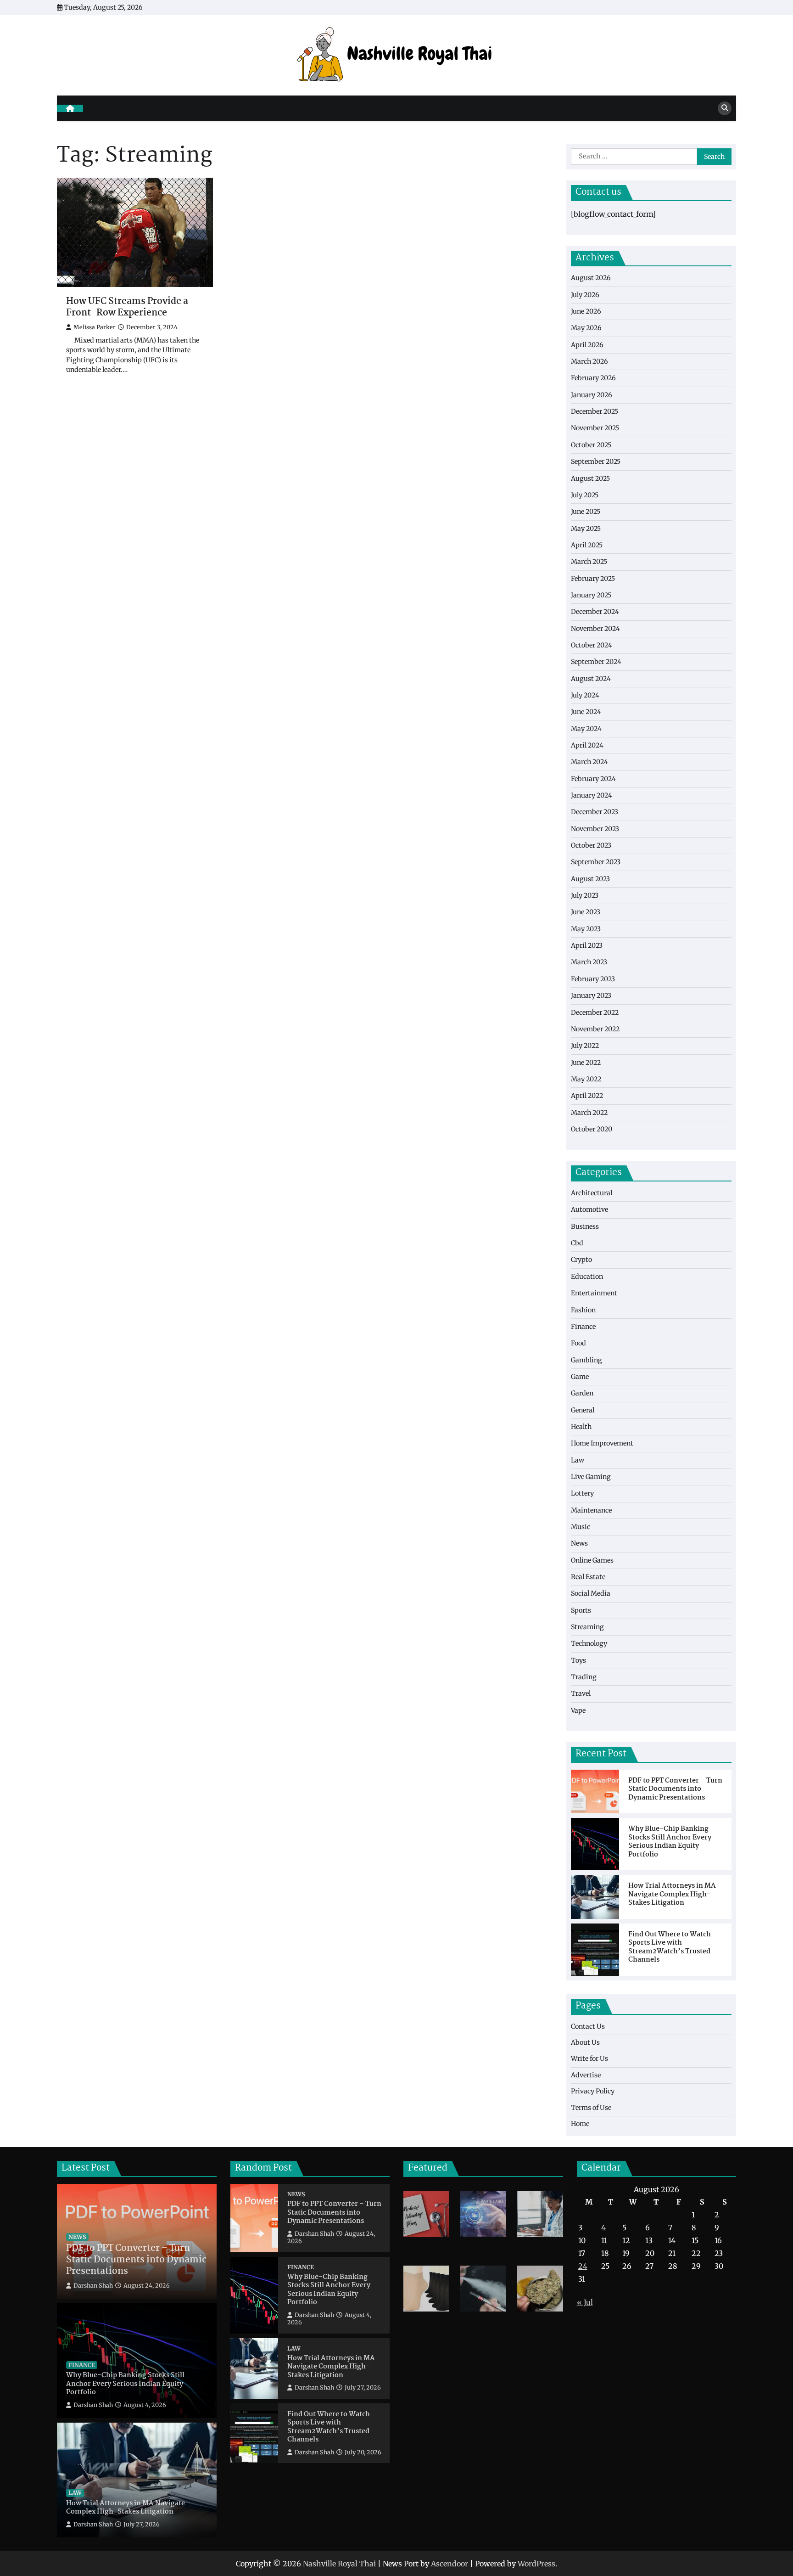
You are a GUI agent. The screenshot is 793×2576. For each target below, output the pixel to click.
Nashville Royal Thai (339, 2564)
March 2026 (589, 361)
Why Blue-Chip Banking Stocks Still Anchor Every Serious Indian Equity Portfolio (670, 1842)
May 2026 (586, 328)
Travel (581, 1693)
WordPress (536, 2564)
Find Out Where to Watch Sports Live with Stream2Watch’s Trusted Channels (670, 1947)
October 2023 (591, 845)
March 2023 (589, 962)
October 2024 (592, 645)
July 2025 (585, 495)
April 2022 (587, 1096)
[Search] (725, 108)
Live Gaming (591, 1477)
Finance (583, 1327)
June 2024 (586, 712)
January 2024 (592, 795)
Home (580, 2124)
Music (581, 1527)
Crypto (581, 1260)
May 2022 (586, 1079)
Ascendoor (450, 2564)
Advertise (586, 2075)
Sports (581, 1610)
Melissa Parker (95, 327)
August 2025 (590, 478)
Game (580, 1377)
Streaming (587, 1627)
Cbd (577, 1243)
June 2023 (586, 912)
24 (583, 2266)
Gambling (586, 1360)
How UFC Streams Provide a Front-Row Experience (127, 308)
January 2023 (591, 996)
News (579, 1543)
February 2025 (593, 579)
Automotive (589, 1209)
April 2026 (587, 345)
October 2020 (592, 1129)
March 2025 (589, 562)
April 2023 (587, 945)
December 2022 (595, 1012)
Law (578, 1460)
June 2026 (586, 311)
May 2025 (586, 529)
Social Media (591, 1593)
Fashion (583, 1310)
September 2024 (596, 662)
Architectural (592, 1193)
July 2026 (585, 295)
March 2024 (589, 762)
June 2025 (586, 512)
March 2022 (589, 1113)
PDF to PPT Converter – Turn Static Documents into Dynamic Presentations (675, 1789)
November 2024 (595, 629)
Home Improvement (602, 1443)
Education (587, 1277)
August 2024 (591, 679)
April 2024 (587, 745)
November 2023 (595, 829)
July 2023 (585, 895)
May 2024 (586, 729)
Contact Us (588, 2026)
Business (585, 1226)
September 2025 (596, 461)
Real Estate (588, 1577)
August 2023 (590, 879)
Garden (582, 1393)
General (583, 1410)
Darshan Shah (93, 2286)
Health (581, 1427)
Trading (584, 1677)
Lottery (582, 1493)
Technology (589, 1643)
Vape (578, 1710)
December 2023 (595, 812)
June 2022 (586, 1063)
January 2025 (591, 595)
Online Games (592, 1560)
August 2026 (591, 278)
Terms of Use (591, 2108)
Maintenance (591, 1510)
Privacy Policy (593, 2091)
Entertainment (594, 1293)
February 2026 (593, 378)
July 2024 (585, 695)
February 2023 (593, 979)
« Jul (585, 2302)
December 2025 (595, 411)
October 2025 (591, 445)
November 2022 (595, 1029)
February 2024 (593, 779)
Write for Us (589, 2059)
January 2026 (592, 395)
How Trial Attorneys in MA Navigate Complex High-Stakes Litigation (672, 1895)
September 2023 (596, 862)
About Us (585, 2042)
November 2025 (595, 428)
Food (578, 1343)
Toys (578, 1660)
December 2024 (595, 612)
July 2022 (585, 1046)
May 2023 (586, 929)
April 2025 (587, 545)
